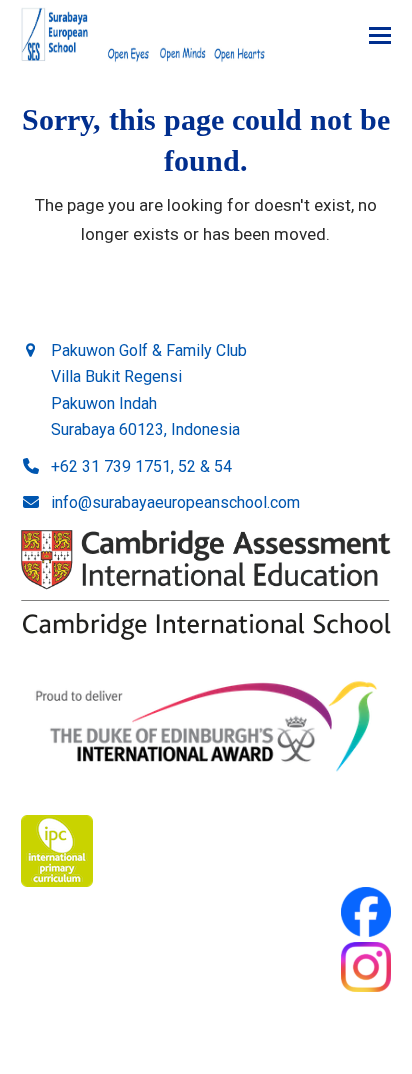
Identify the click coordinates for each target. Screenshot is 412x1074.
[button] (380, 35)
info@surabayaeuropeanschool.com (175, 502)
